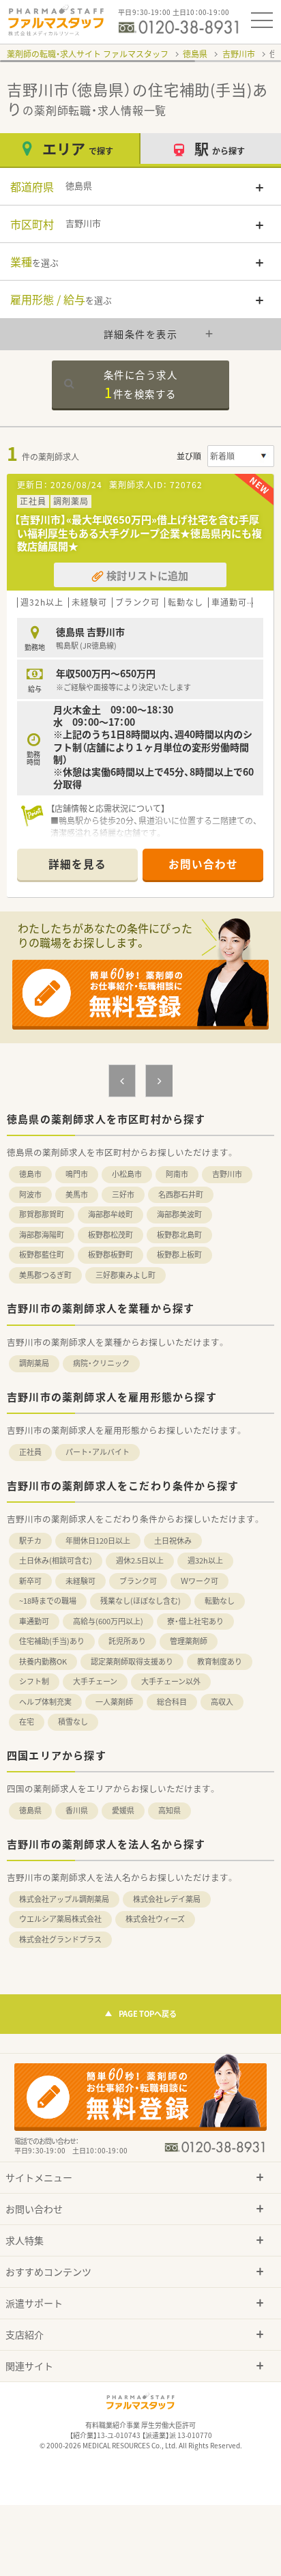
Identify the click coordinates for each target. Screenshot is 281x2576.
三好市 (123, 1194)
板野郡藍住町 (42, 1255)
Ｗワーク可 (199, 1581)
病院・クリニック (101, 1363)
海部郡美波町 (179, 1214)
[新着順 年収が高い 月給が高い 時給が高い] (241, 456)
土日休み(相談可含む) (56, 1560)
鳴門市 (77, 1174)
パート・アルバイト (98, 1452)
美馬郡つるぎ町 (45, 1275)
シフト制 (34, 1681)
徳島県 (195, 54)
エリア (78, 148)
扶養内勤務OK (43, 1661)
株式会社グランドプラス (60, 1939)
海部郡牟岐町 (110, 1214)
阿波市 (30, 1194)
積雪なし (73, 1722)
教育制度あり (220, 1661)
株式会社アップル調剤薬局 (64, 1899)
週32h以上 (205, 1560)
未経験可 (80, 1581)
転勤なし (220, 1601)
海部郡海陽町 (42, 1235)
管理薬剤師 (189, 1641)
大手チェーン (95, 1681)
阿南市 (177, 1174)
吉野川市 (239, 54)
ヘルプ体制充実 (45, 1702)
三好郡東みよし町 (125, 1275)
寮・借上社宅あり (195, 1621)
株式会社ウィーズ (155, 1919)
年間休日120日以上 (98, 1541)
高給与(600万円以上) (108, 1621)
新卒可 (30, 1581)
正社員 (30, 1452)
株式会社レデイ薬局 (167, 1899)
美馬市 (77, 1194)
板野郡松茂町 (110, 1235)
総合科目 (172, 1702)
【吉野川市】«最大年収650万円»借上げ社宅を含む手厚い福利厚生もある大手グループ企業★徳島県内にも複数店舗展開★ (138, 533)
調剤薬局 (34, 1363)
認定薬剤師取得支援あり (132, 1661)
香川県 (77, 1810)
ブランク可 (138, 1581)
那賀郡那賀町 (42, 1214)
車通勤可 (34, 1621)
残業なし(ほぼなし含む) (140, 1601)
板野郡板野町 (110, 1255)
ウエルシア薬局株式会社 (60, 1919)
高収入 (222, 1702)
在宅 (27, 1722)
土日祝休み (173, 1541)
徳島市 (30, 1174)
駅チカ (30, 1541)
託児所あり (127, 1641)
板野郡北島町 (179, 1235)
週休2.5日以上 (140, 1560)
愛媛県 (123, 1810)
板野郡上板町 (179, 1255)
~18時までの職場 (48, 1601)
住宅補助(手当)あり (52, 1641)
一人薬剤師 (114, 1702)
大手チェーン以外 (171, 1681)
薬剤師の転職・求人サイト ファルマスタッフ (88, 54)
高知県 (169, 1810)
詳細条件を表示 (141, 334)
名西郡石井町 (181, 1194)
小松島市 (127, 1174)
